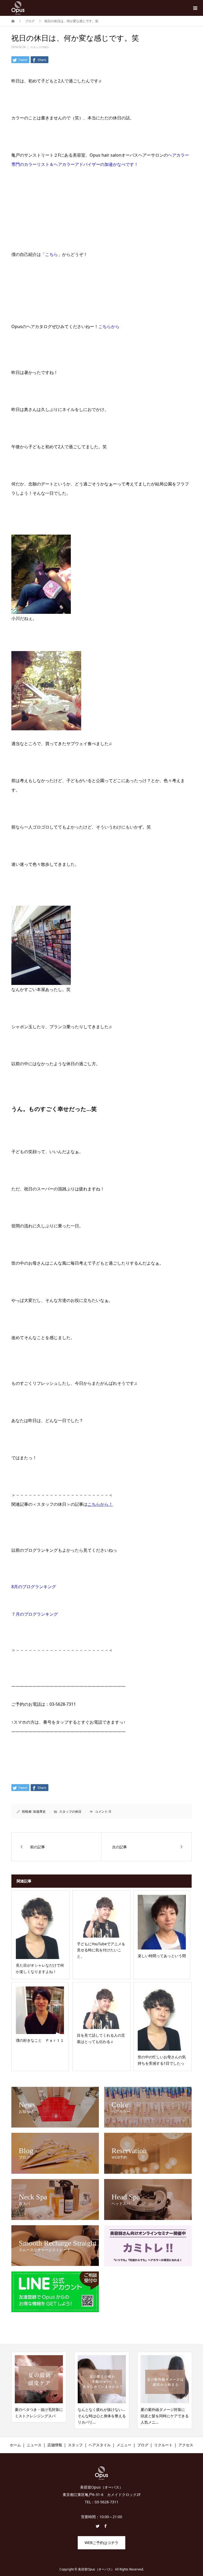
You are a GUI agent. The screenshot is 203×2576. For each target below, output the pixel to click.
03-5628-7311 (63, 1704)
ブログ (143, 2445)
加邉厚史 (39, 1811)
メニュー (124, 2445)
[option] (39, 2390)
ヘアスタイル (100, 2445)
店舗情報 (55, 2445)
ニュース (34, 2445)
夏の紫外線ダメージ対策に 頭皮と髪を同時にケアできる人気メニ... (102, 2416)
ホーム (15, 2445)
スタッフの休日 (40, 47)
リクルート (163, 2445)
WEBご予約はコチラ (101, 2543)
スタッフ (75, 2445)
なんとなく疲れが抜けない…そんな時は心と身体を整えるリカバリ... (39, 2416)
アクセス (186, 2445)
